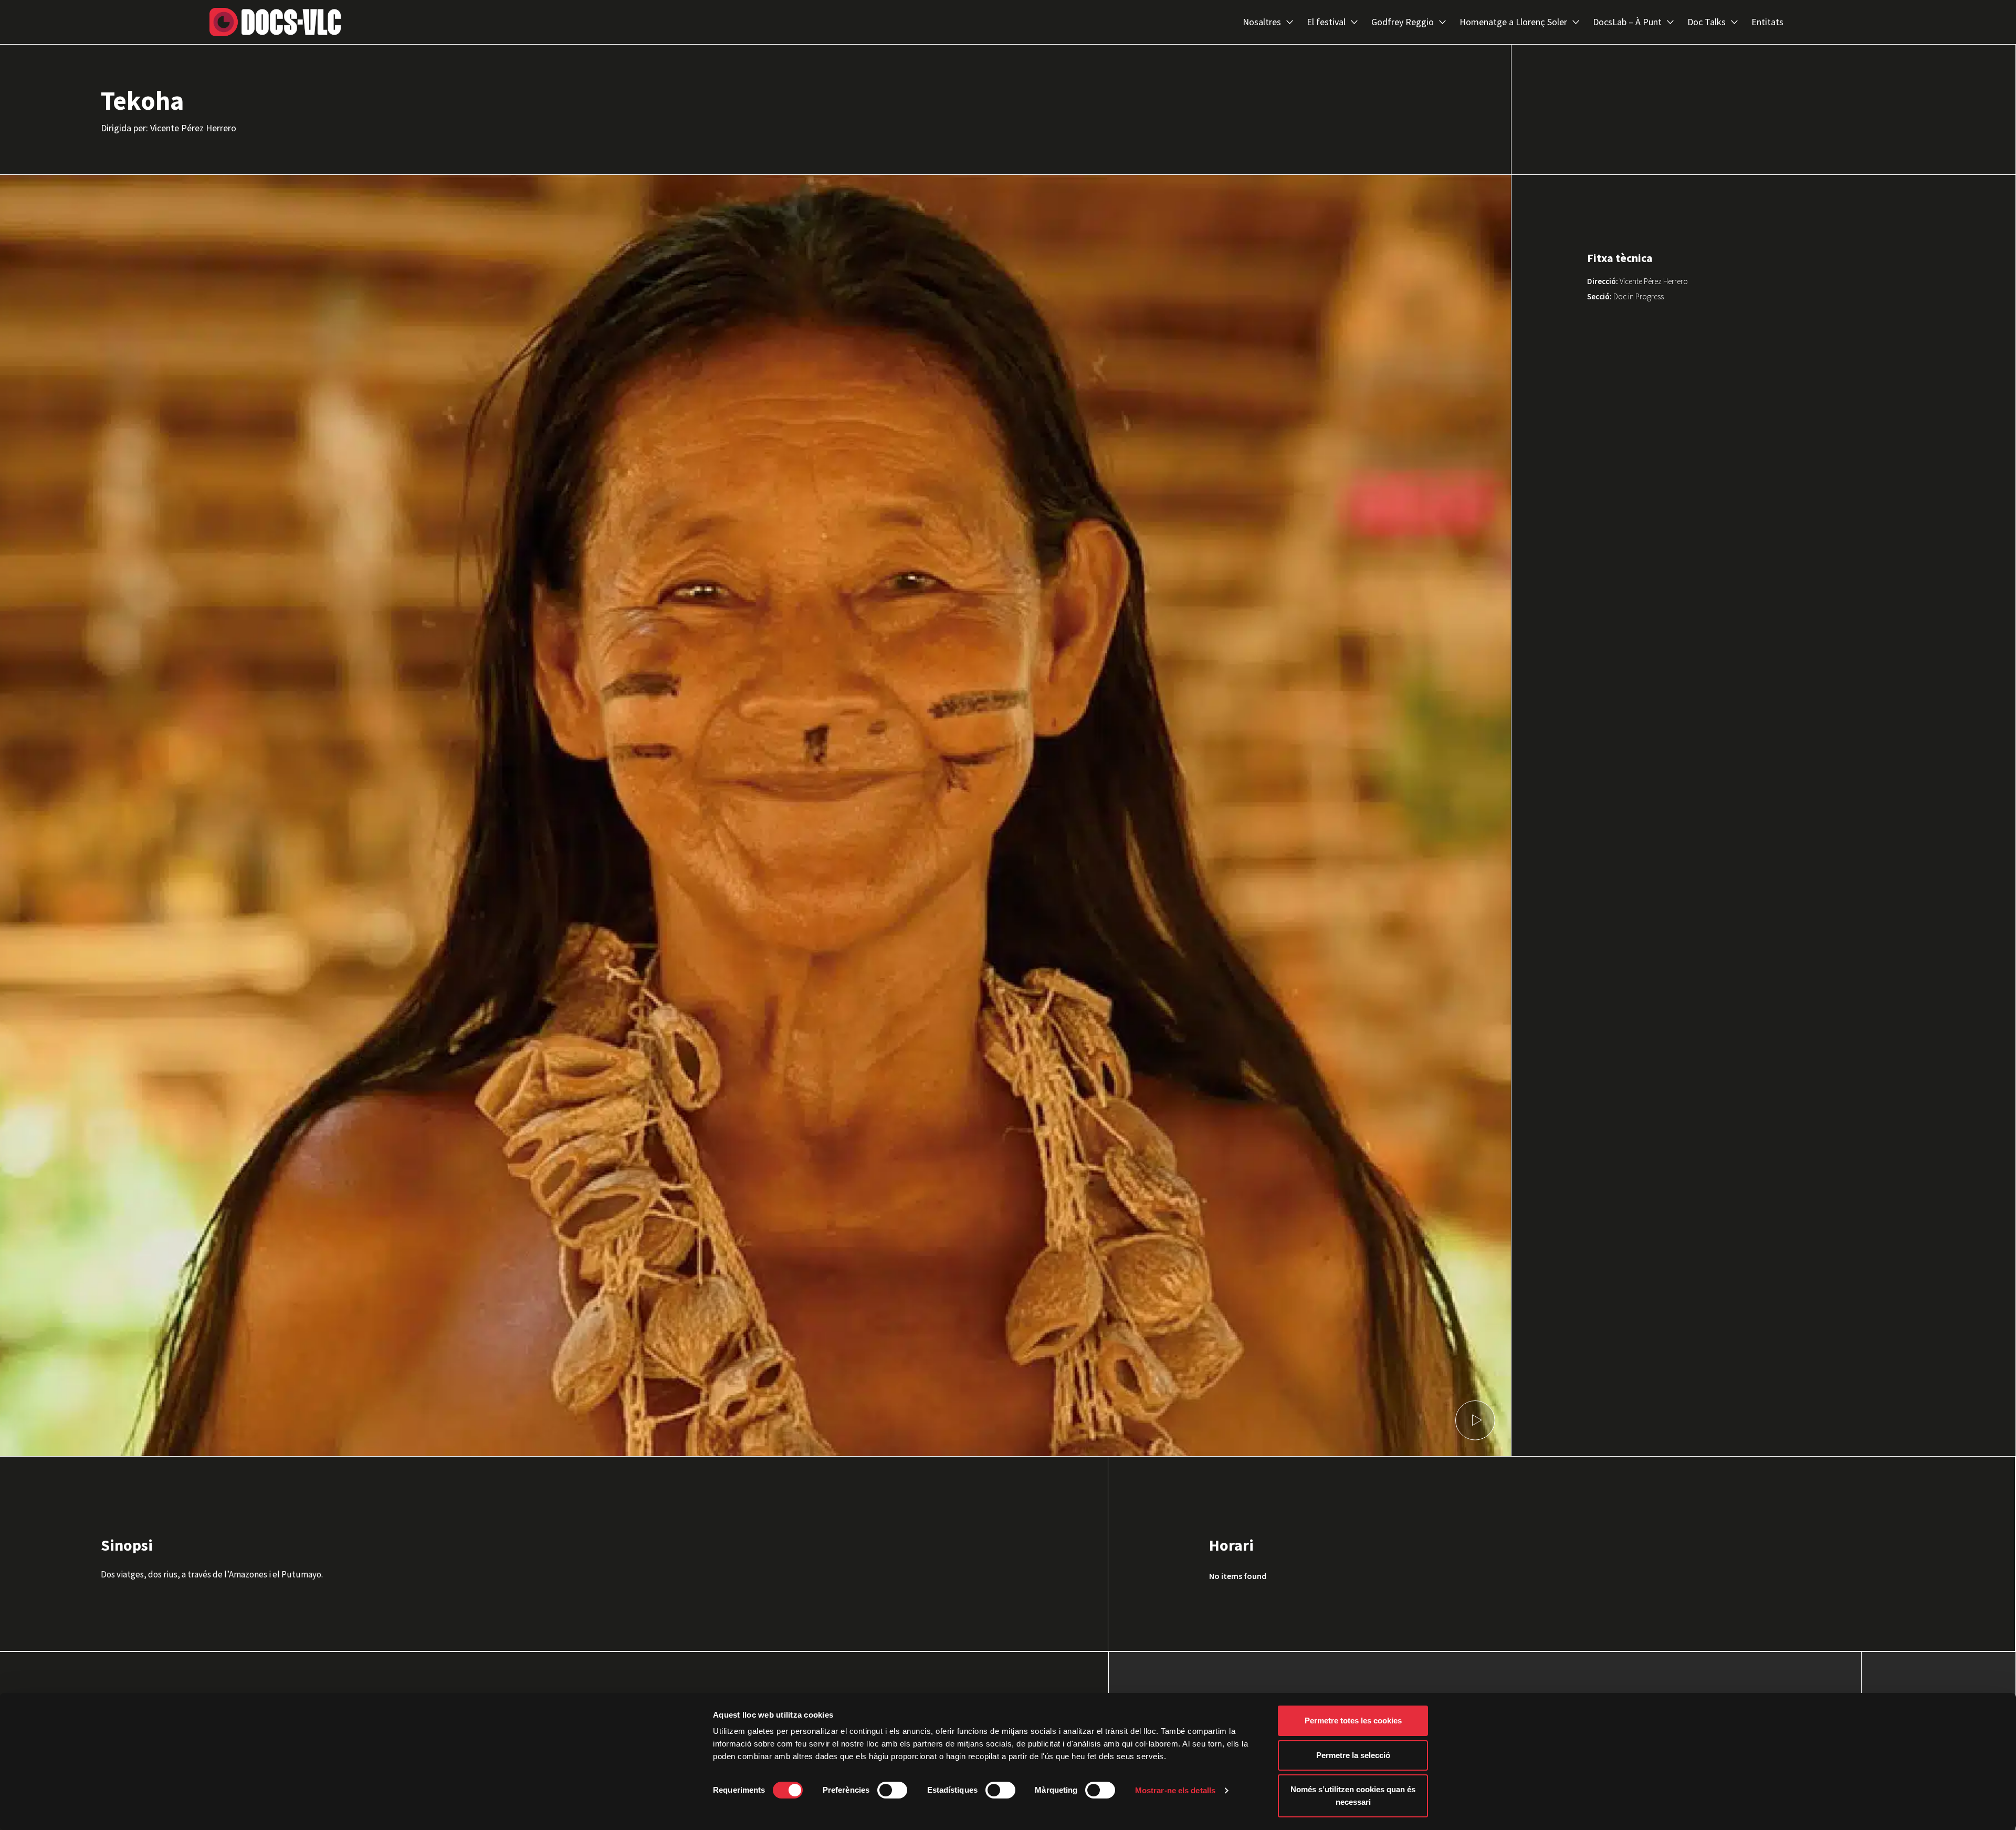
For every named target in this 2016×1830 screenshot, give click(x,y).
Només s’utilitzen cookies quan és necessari (1353, 1796)
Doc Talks (1707, 22)
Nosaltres (1262, 22)
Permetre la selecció (1353, 1755)
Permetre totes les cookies (1353, 1721)
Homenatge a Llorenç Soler (1513, 22)
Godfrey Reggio (1403, 22)
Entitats (1767, 22)
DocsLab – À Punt (1627, 22)
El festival (1326, 22)
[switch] (892, 1790)
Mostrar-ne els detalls (1175, 1790)
